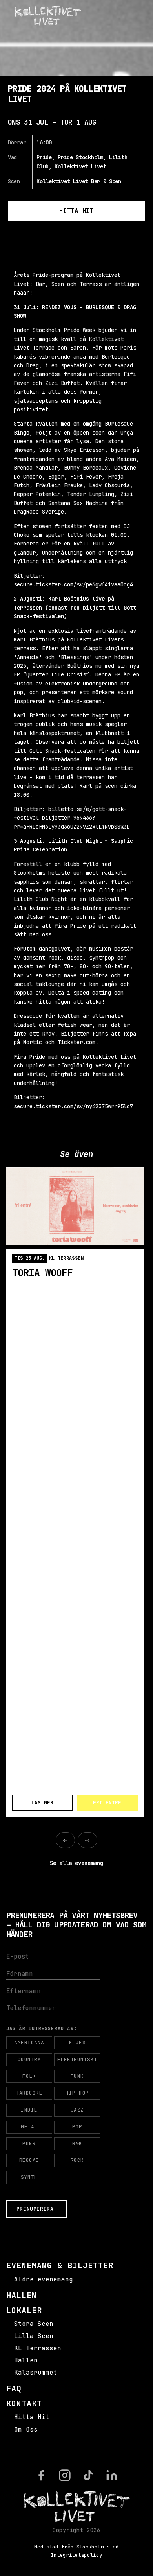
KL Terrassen (38, 2348)
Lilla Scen (34, 2336)
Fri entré (107, 1803)
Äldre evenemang (44, 2279)
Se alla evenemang (76, 1863)
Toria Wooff (43, 1273)
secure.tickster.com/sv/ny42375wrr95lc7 (73, 1106)
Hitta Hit (32, 2417)
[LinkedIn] (112, 2475)
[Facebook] (41, 2475)
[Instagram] (65, 2475)
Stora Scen (34, 2324)
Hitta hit (76, 211)
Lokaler (24, 2310)
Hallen (22, 2295)
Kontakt (24, 2403)
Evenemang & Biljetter (60, 2265)
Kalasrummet (36, 2372)
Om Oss (26, 2430)
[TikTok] (88, 2475)
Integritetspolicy (77, 2555)
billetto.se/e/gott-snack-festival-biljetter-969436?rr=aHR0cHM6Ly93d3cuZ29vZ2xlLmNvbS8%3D (72, 818)
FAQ (14, 2388)
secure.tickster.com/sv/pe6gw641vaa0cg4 (73, 584)
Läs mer (42, 1803)
